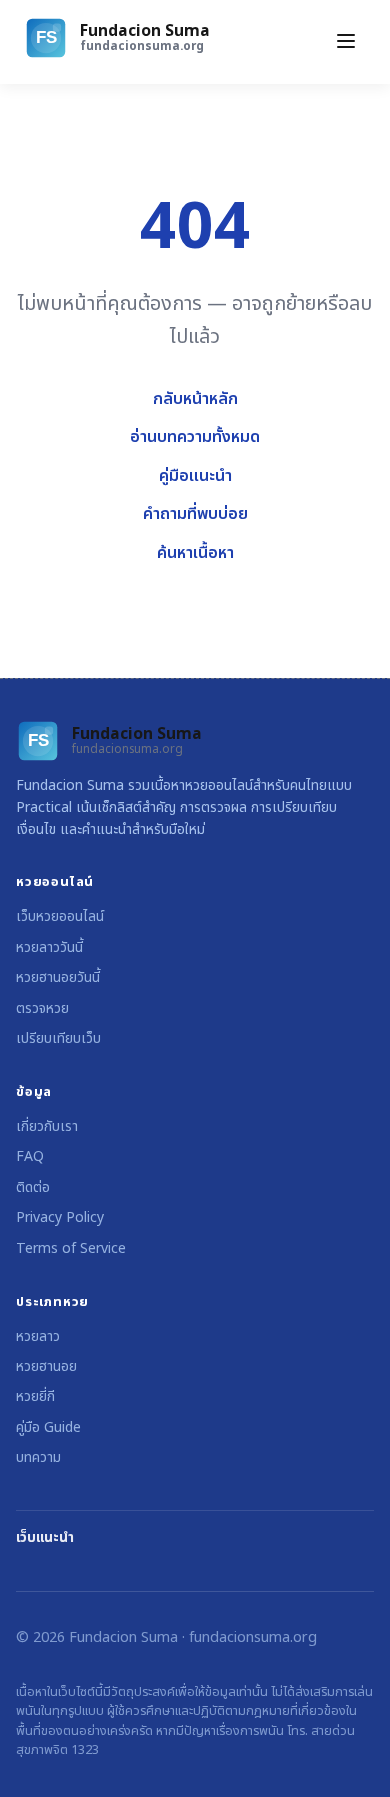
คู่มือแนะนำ (195, 476)
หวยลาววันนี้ (49, 947)
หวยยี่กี (35, 1396)
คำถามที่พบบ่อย (195, 514)
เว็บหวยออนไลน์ (60, 916)
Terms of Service (71, 1248)
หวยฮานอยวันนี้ (58, 977)
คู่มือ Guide (48, 1427)
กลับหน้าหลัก (195, 399)
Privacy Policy (60, 1217)
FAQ (30, 1156)
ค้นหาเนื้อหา (195, 553)
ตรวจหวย (42, 1008)
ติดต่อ (33, 1187)
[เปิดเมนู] (346, 42)
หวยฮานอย (46, 1366)
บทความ (38, 1457)
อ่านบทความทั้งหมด (195, 437)
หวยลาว (38, 1336)
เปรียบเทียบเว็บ (58, 1038)
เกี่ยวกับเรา (47, 1126)
